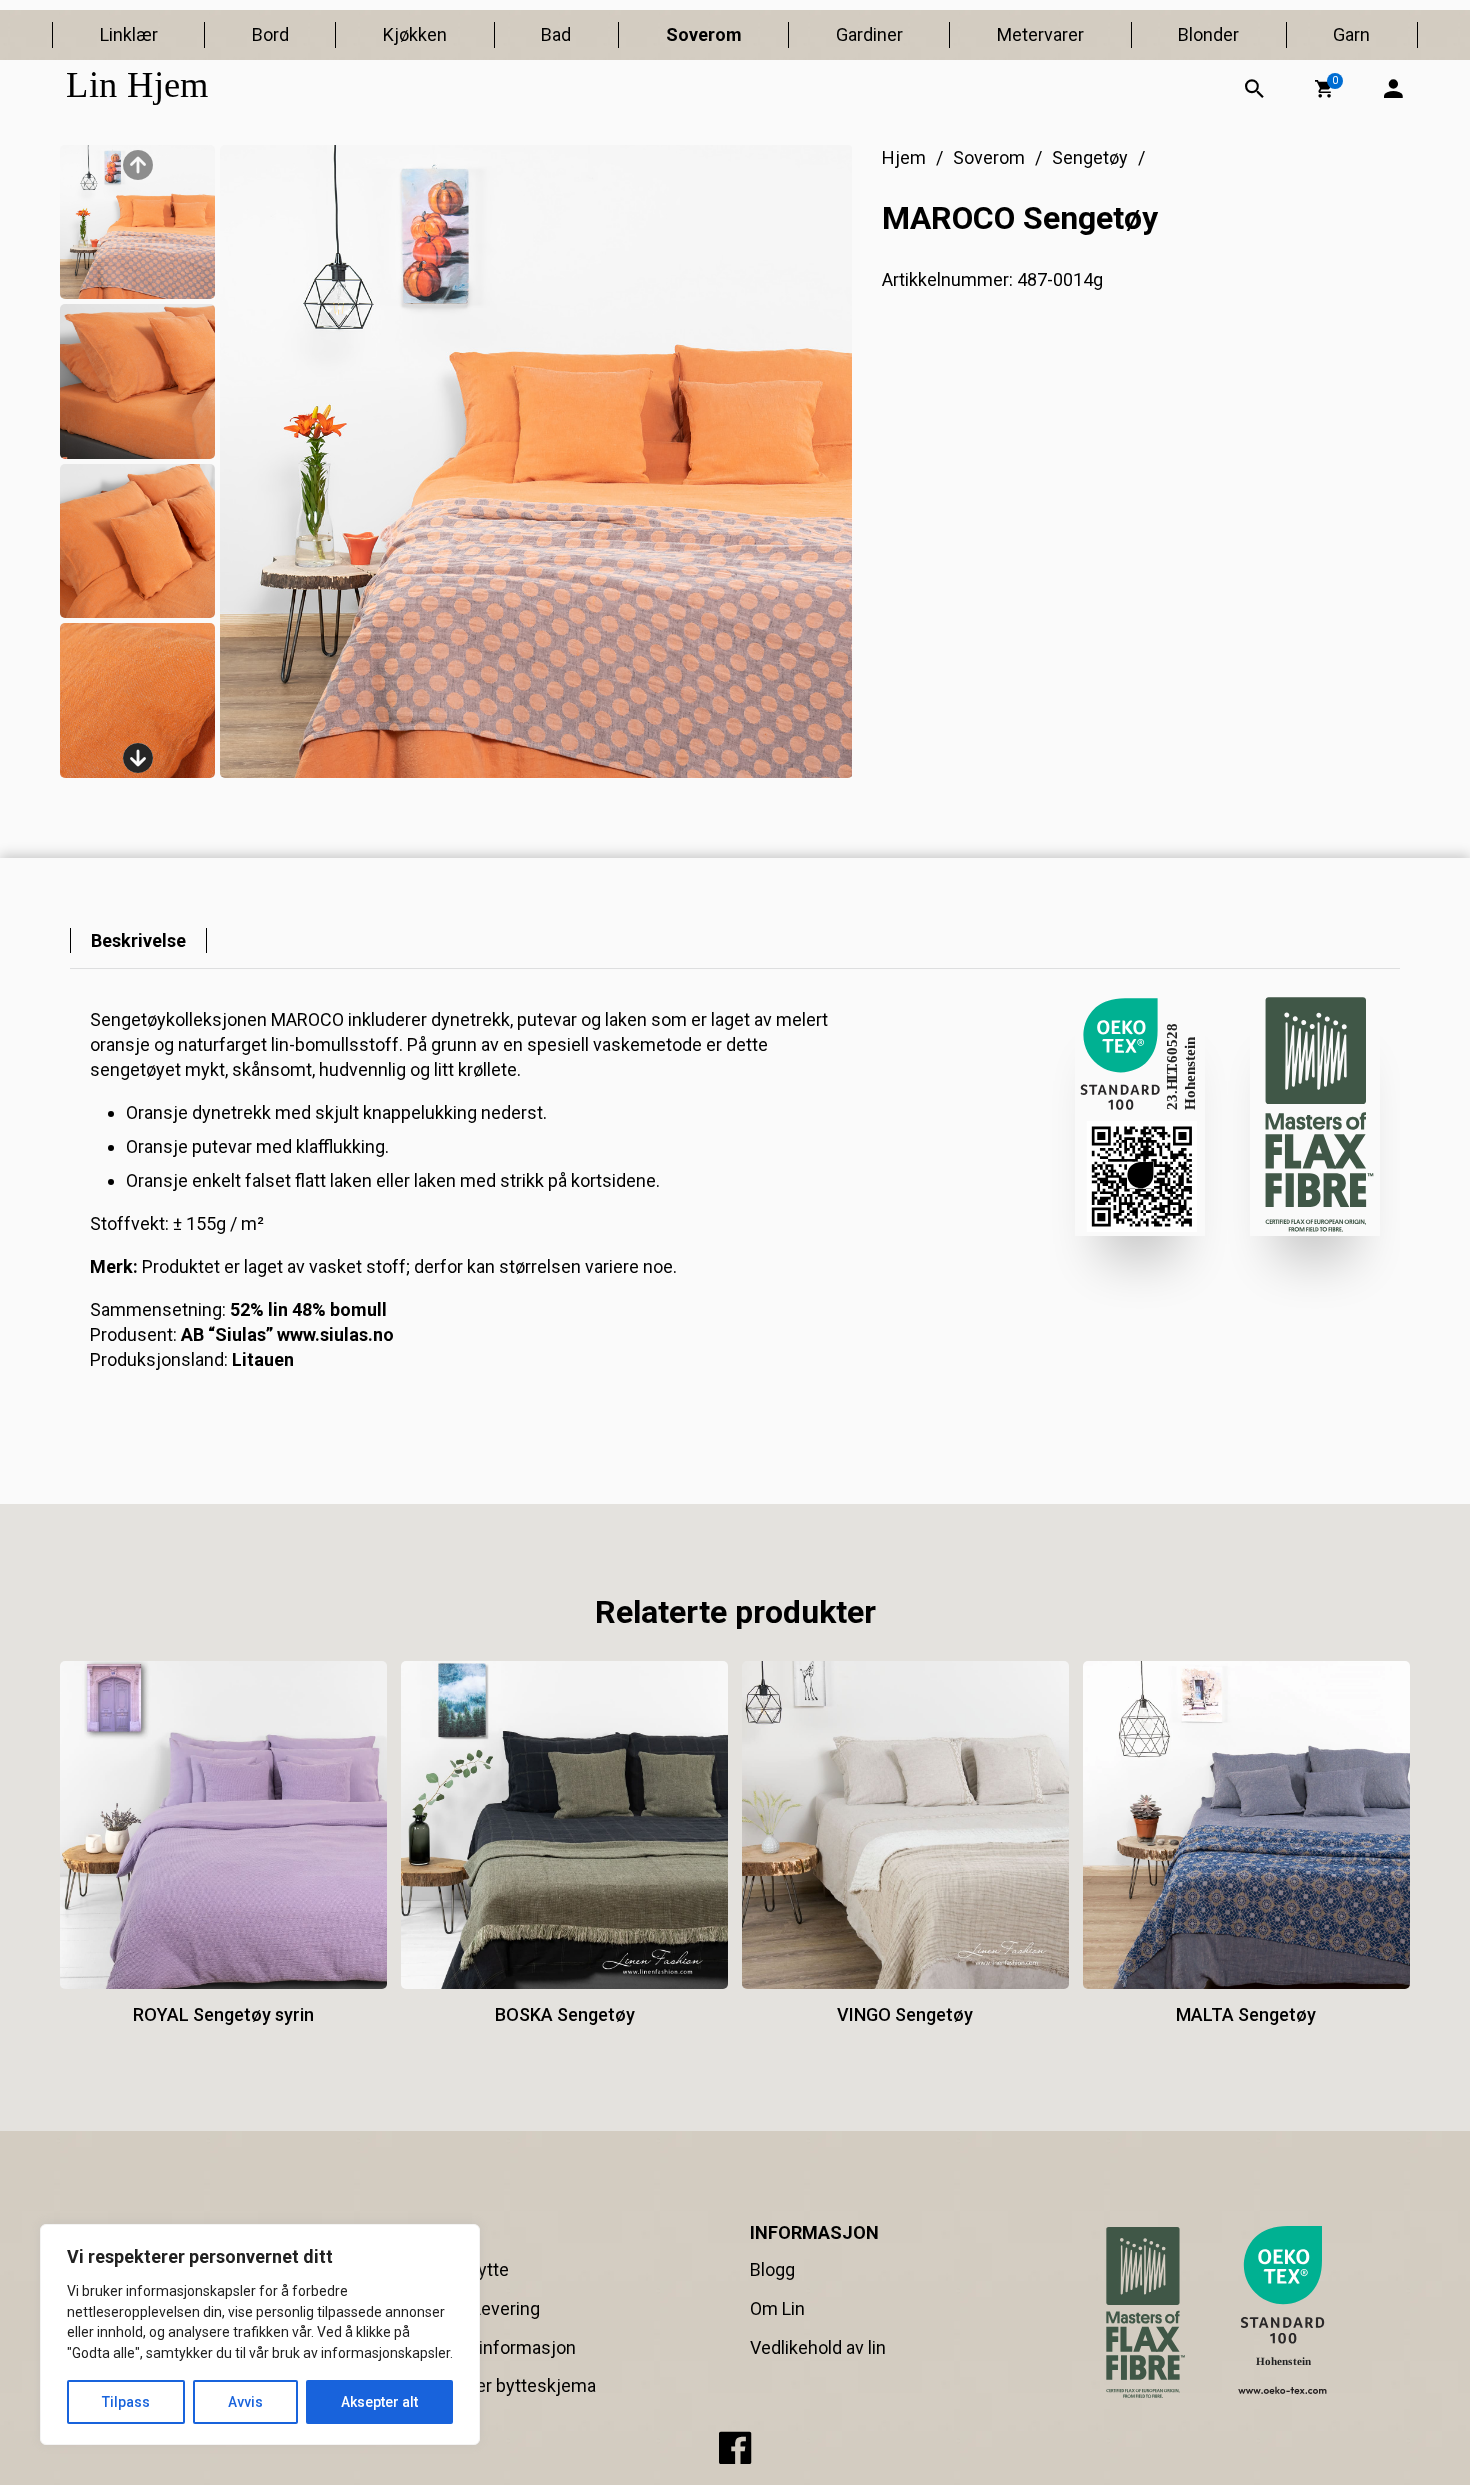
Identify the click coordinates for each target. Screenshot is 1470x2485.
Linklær (129, 34)
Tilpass (126, 2402)
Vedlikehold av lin (818, 2347)
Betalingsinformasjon (490, 2347)
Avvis (245, 2402)
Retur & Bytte (457, 2269)
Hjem (904, 157)
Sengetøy (1090, 157)
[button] (1324, 89)
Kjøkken (415, 34)
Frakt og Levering (472, 2308)
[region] (260, 2334)
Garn (1351, 34)
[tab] (138, 940)
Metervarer (1040, 34)
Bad (556, 34)
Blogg (772, 2269)
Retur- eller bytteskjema (500, 2385)
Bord (270, 34)
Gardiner (869, 34)
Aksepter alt (379, 2402)
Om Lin (777, 2308)
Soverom (704, 34)
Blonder (1208, 34)
